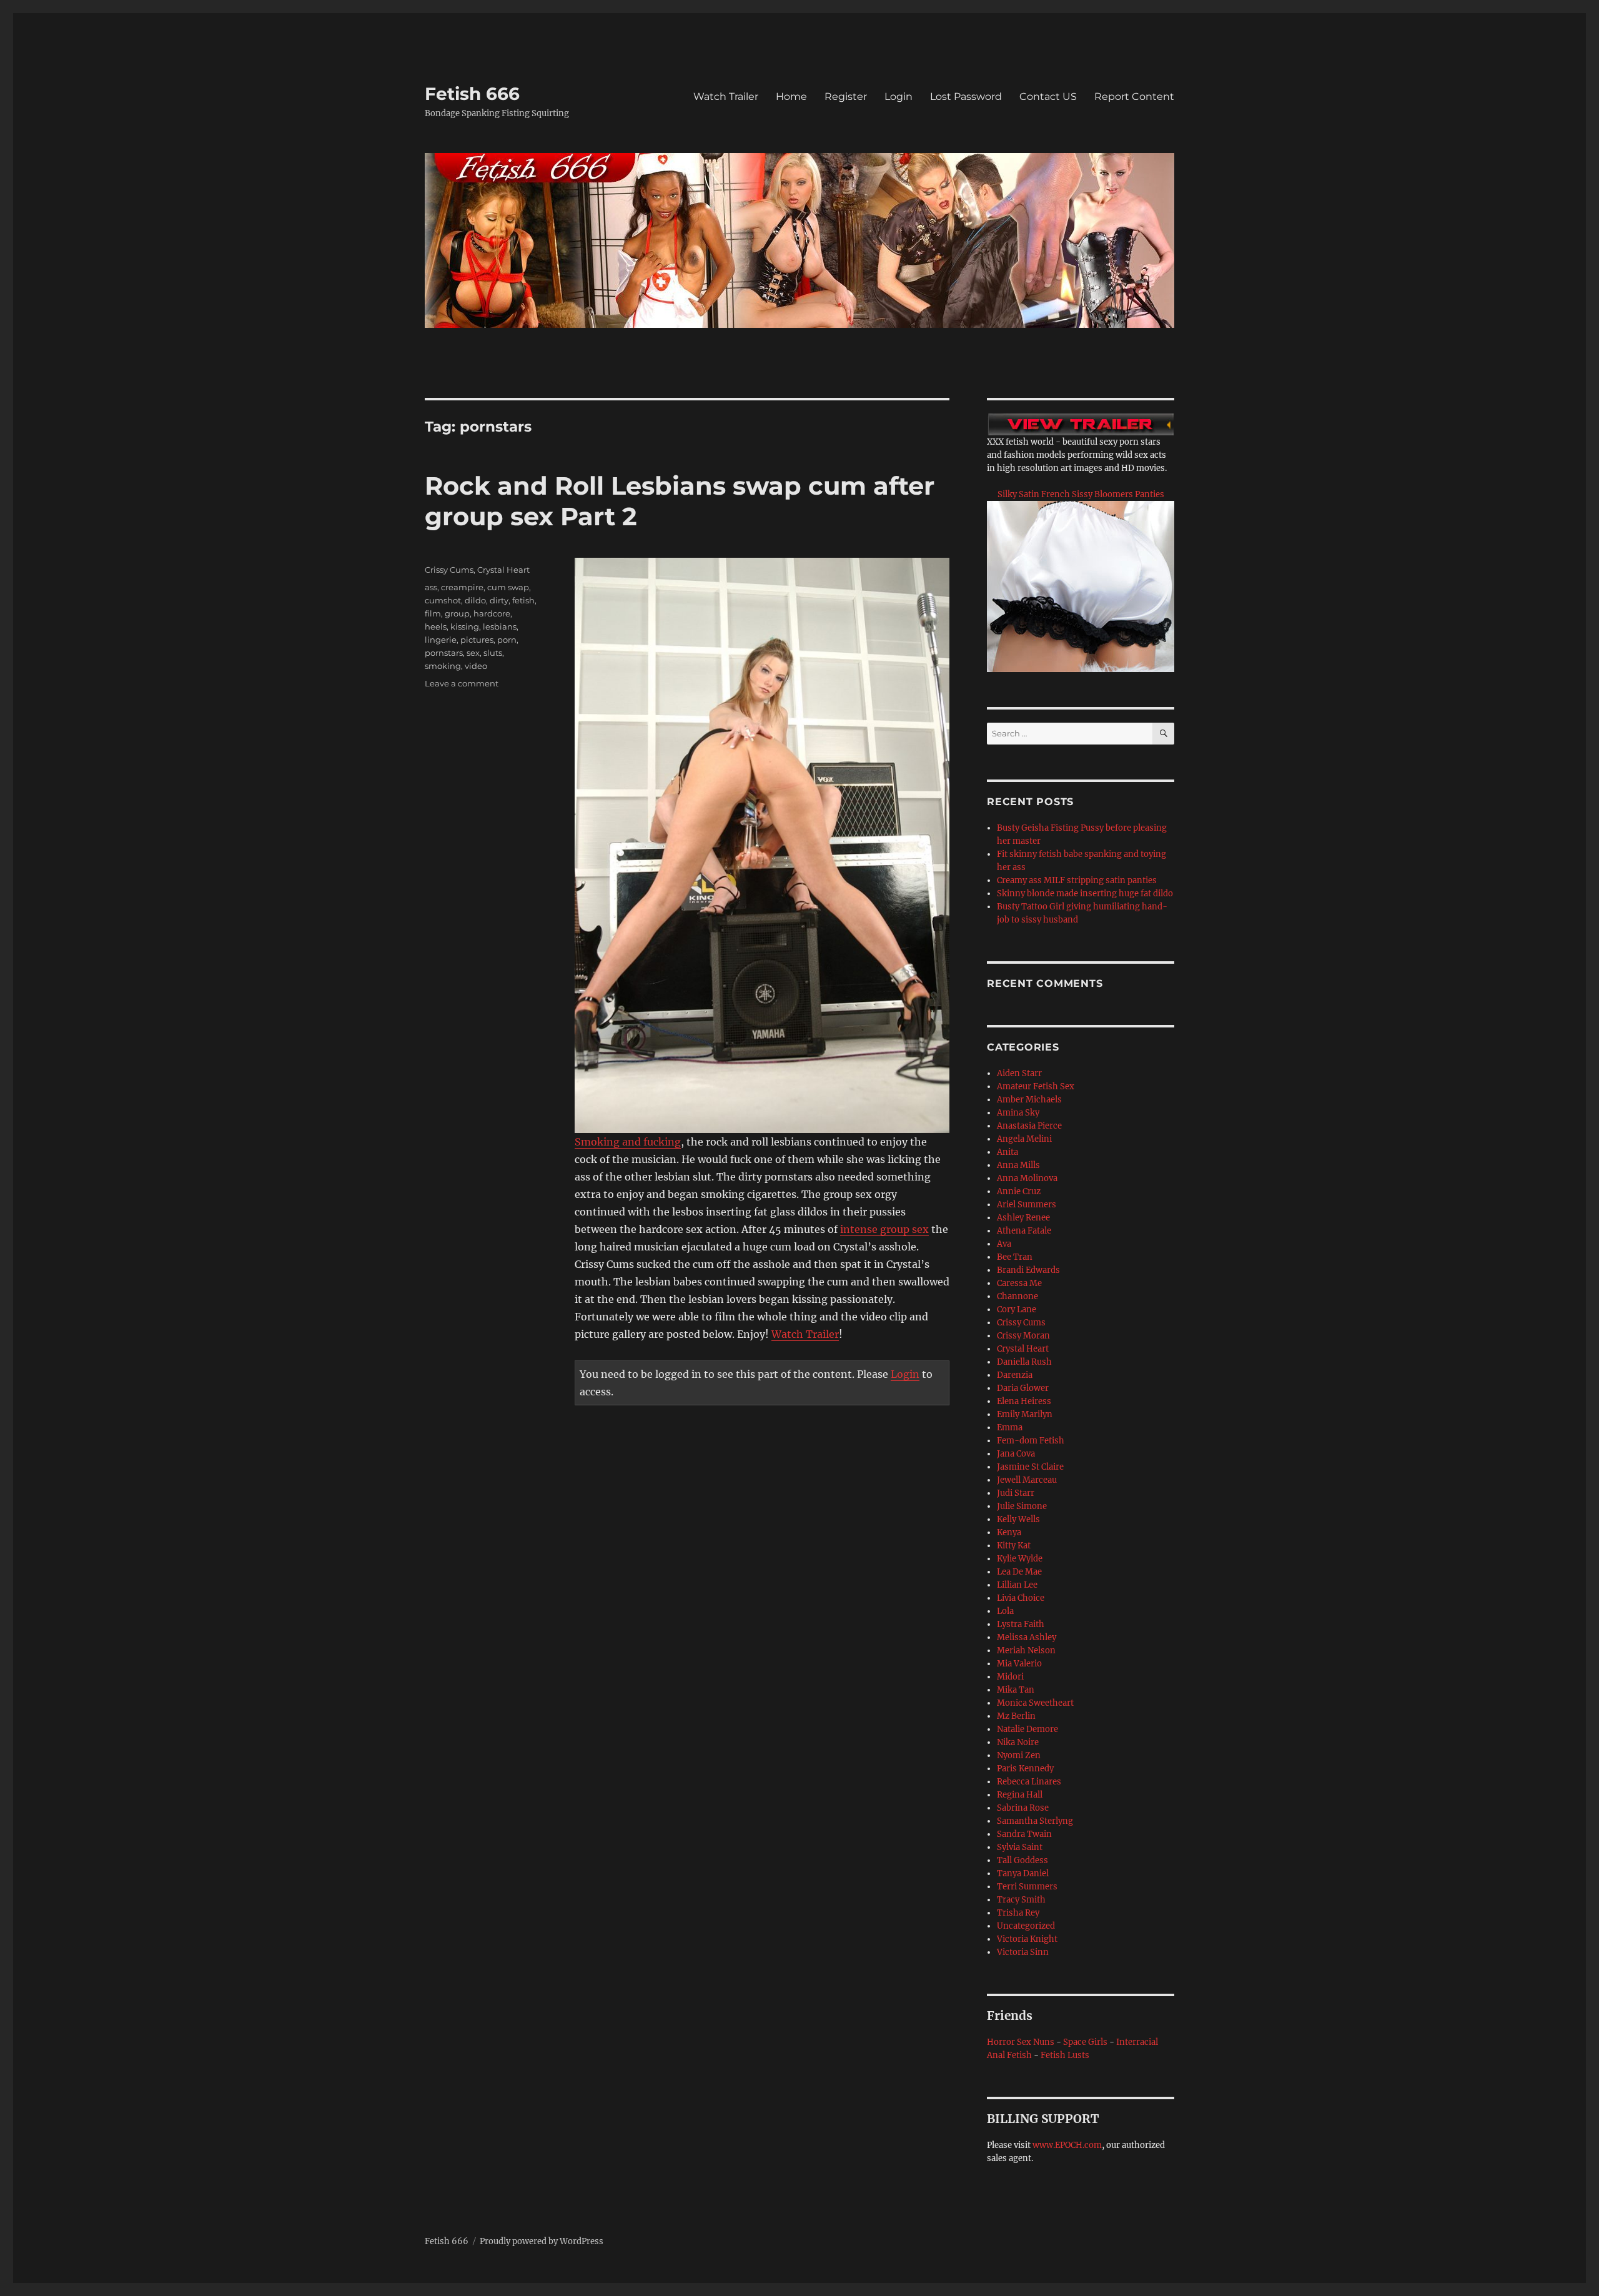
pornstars (444, 653)
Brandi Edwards (1028, 1270)
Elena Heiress (1024, 1401)
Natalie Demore (1027, 1729)
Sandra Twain (1024, 1834)
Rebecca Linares (1029, 1782)
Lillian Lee (1017, 1585)
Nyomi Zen (1019, 1755)
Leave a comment (462, 683)
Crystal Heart (503, 570)
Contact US (1048, 96)
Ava (1004, 1244)
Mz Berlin (1016, 1716)
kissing (465, 626)
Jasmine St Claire (1030, 1467)
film (433, 613)
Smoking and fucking (628, 1142)
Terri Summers (1027, 1887)
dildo (475, 600)
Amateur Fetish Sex (1036, 1086)
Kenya (1009, 1532)
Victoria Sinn (1023, 1952)
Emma (1010, 1428)
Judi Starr (1016, 1493)
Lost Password (966, 96)
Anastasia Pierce (1029, 1126)
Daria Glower (1023, 1388)
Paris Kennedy (1025, 1769)
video (476, 666)
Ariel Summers (1027, 1205)
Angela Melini (1024, 1139)
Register (846, 96)
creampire (462, 587)
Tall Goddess (1022, 1860)
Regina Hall (1020, 1795)
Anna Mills (1018, 1165)
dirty (499, 600)
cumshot (443, 600)
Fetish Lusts (1065, 2055)
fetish (523, 600)
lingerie (441, 640)
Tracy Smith (1021, 1900)
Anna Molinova (1027, 1178)
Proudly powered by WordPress (542, 2241)
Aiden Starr (1019, 1073)
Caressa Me (1019, 1283)
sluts (493, 653)
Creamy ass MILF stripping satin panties (1077, 880)
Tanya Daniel (1023, 1873)
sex (473, 653)
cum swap (508, 587)
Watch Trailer (726, 96)
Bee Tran (1015, 1257)
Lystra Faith (1021, 1624)
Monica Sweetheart (1035, 1703)
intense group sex (884, 1229)
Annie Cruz (1019, 1191)
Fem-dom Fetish (1031, 1441)
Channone (1017, 1296)
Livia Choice (1021, 1598)
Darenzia (1015, 1375)
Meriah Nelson (1026, 1650)
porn (507, 640)
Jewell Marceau (1027, 1480)
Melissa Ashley (1027, 1637)
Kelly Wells (1018, 1519)
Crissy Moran (1023, 1336)
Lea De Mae (1019, 1572)
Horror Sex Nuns (1021, 2042)
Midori (1010, 1677)
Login (899, 96)
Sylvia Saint (1020, 1847)
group (457, 613)
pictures (477, 640)
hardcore (492, 613)
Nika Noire (1018, 1742)
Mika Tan (1016, 1690)
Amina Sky (1018, 1113)
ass (431, 587)
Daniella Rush (1024, 1362)
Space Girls (1085, 2042)
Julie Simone (1022, 1506)
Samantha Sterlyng (1035, 1821)
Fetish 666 (472, 94)
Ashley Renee (1023, 1218)
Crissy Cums (449, 570)
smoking (443, 666)
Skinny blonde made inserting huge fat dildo (1085, 893)
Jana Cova (1016, 1454)
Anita (1007, 1152)
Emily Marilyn (1025, 1414)
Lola (1005, 1611)
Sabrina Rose (1023, 1808)
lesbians (500, 626)
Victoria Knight (1027, 1939)
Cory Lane (1017, 1309)
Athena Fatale (1024, 1231)
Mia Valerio (1019, 1664)
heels (436, 626)
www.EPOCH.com (1067, 2145)
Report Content (1134, 96)
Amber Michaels (1029, 1100)
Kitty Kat (1014, 1546)
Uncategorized (1026, 1926)
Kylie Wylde (1020, 1559)
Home (791, 96)
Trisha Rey (1018, 1913)
